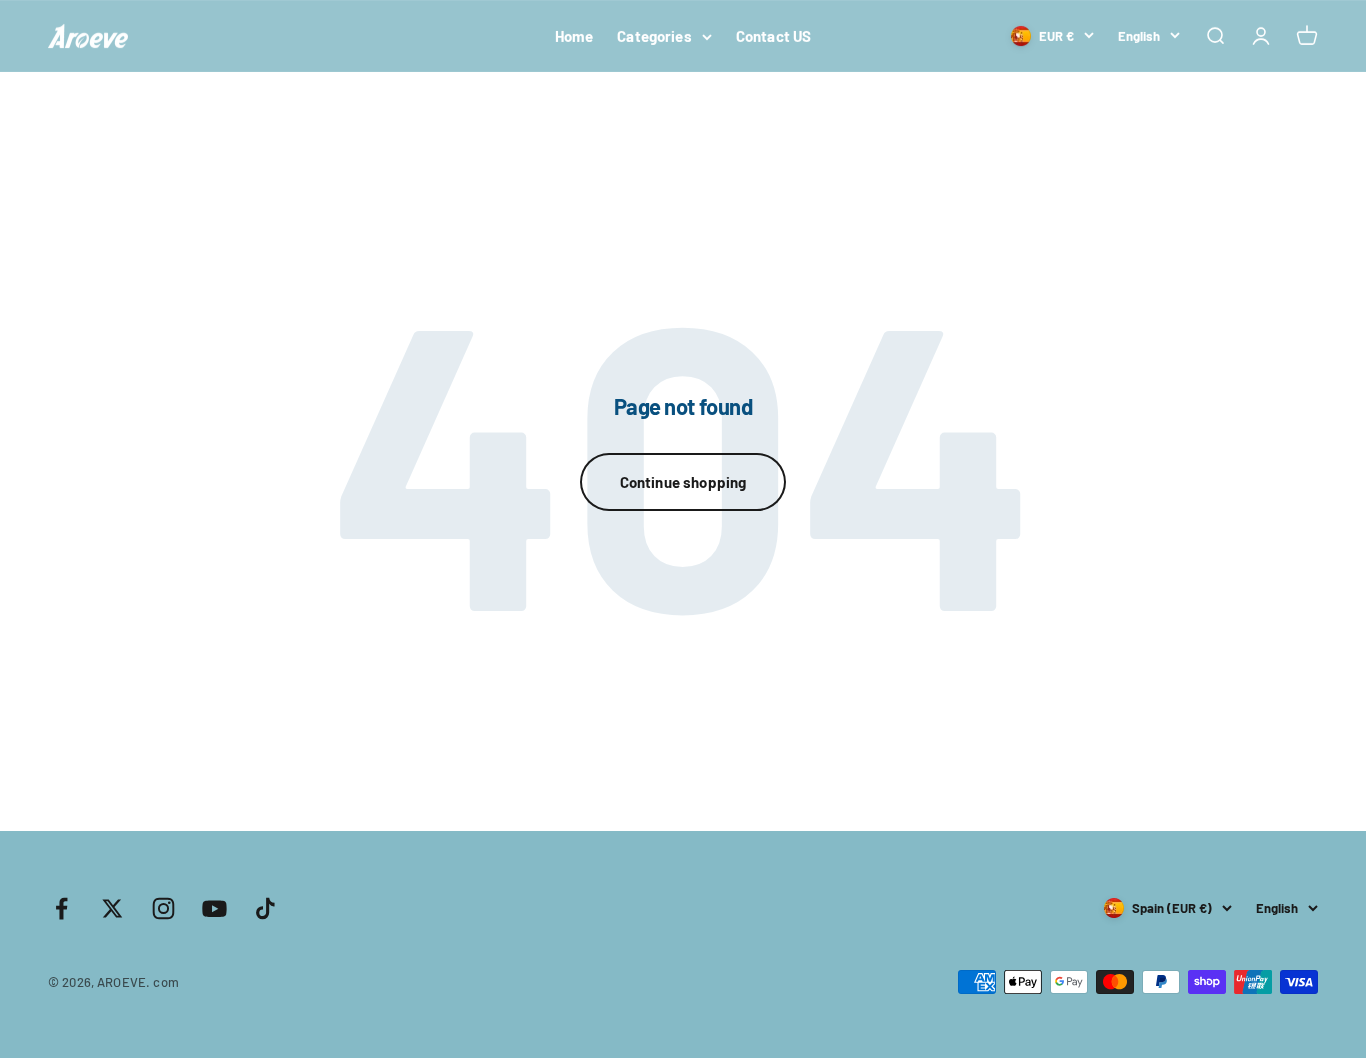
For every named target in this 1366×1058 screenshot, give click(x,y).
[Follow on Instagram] (163, 908)
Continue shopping (683, 482)
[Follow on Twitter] (112, 908)
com (165, 982)
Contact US (774, 36)
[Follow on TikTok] (265, 908)
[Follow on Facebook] (61, 908)
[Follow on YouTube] (214, 908)
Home (574, 36)
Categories (654, 36)
